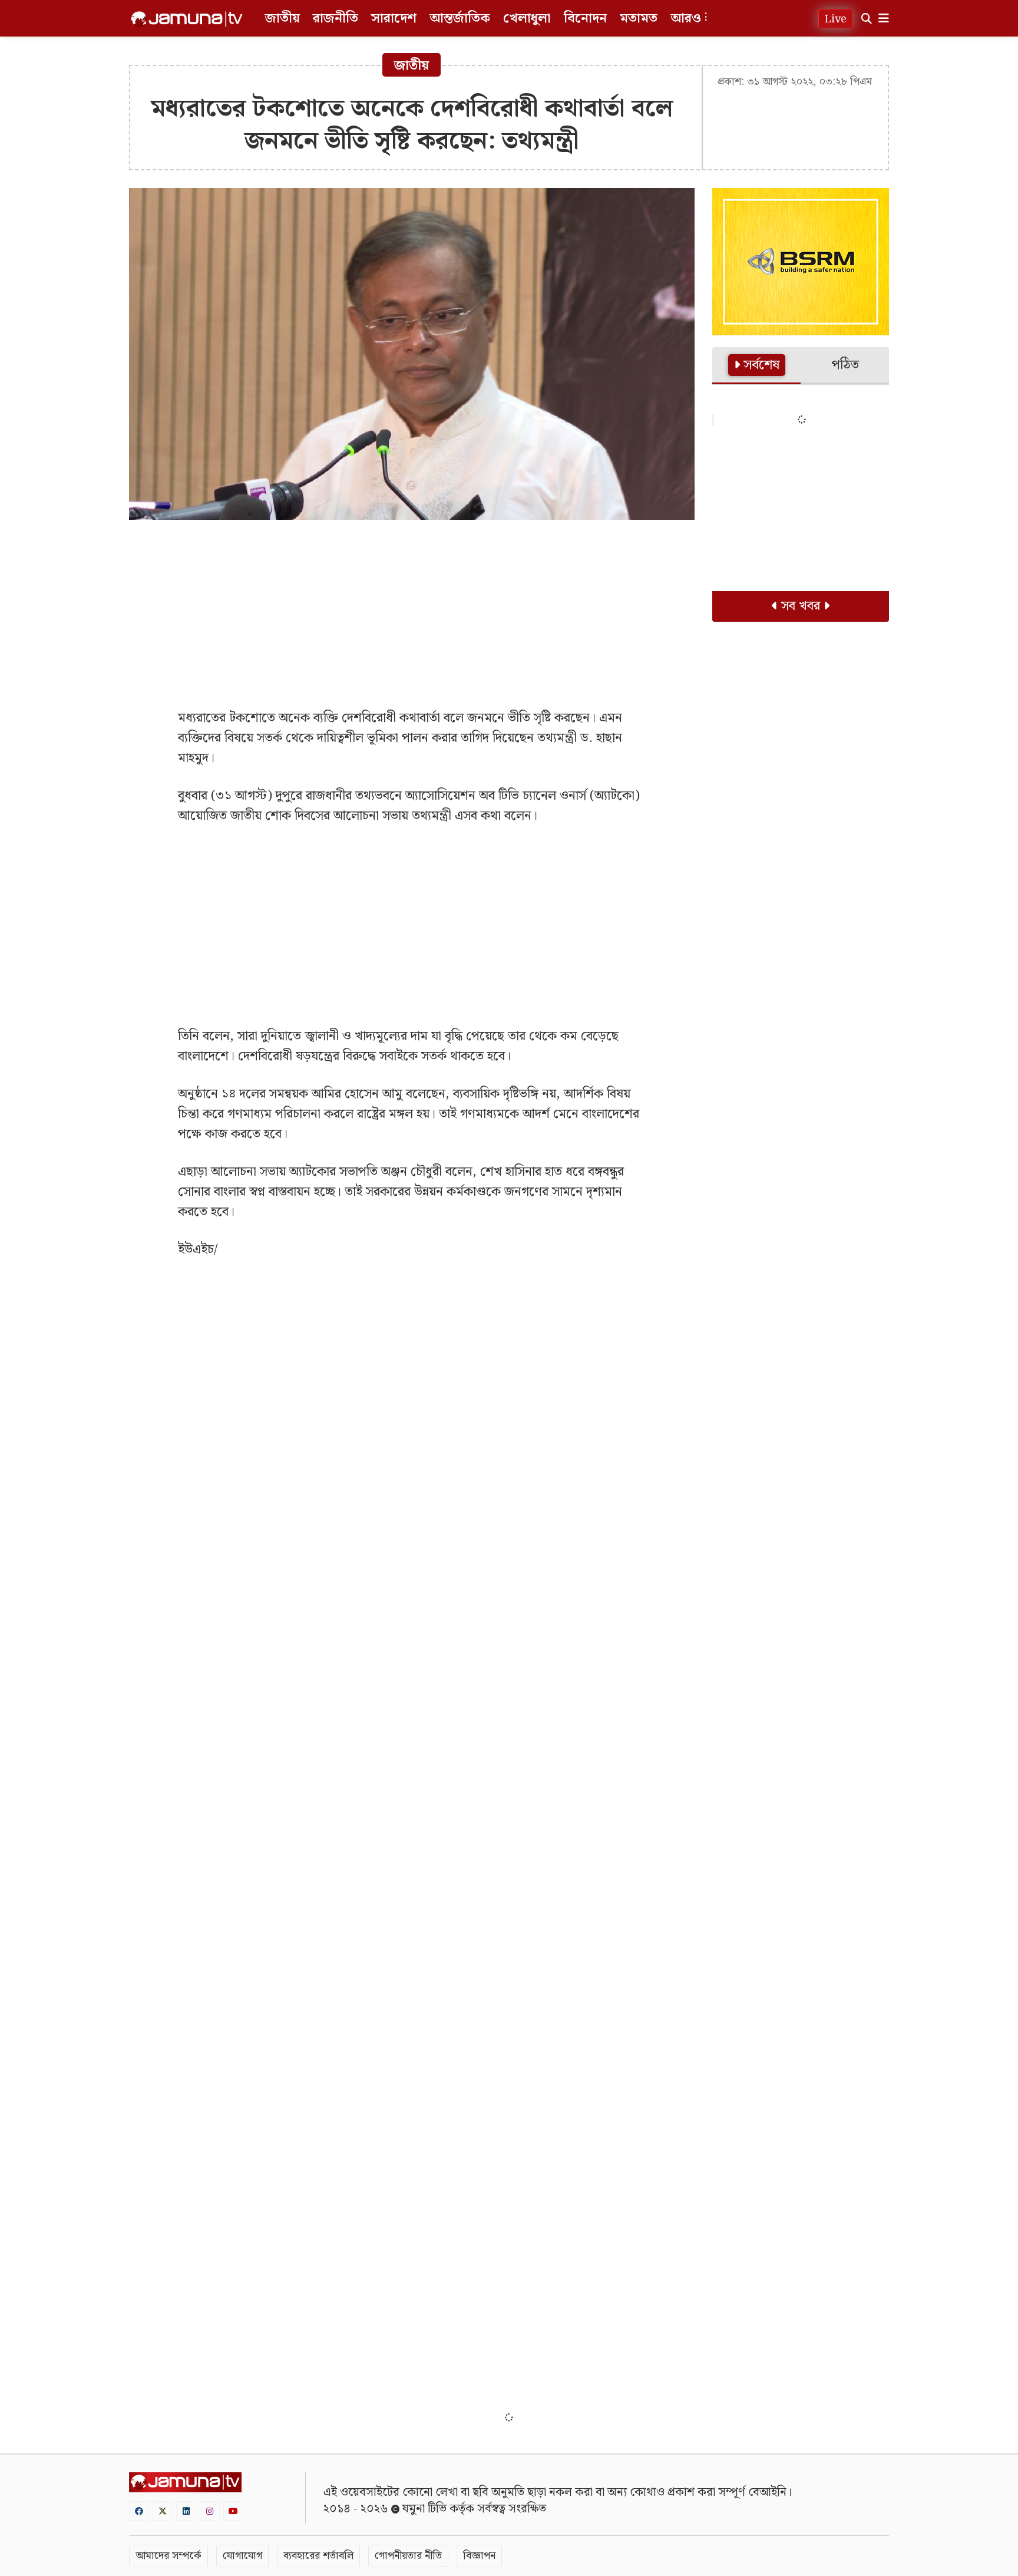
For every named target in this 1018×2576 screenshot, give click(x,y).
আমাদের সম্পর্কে (168, 2556)
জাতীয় (282, 19)
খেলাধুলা (527, 19)
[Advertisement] (412, 614)
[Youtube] (233, 2511)
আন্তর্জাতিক (460, 19)
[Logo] (187, 19)
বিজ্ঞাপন (479, 2556)
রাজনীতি (336, 19)
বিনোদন (585, 19)
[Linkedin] (186, 2511)
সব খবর (801, 606)
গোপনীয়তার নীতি (408, 2556)
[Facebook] (139, 2511)
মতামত (639, 19)
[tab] (756, 366)
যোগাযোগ (242, 2556)
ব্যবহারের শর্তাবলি (318, 2556)
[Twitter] (163, 2511)
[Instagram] (210, 2511)
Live (836, 19)
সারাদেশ (394, 19)
